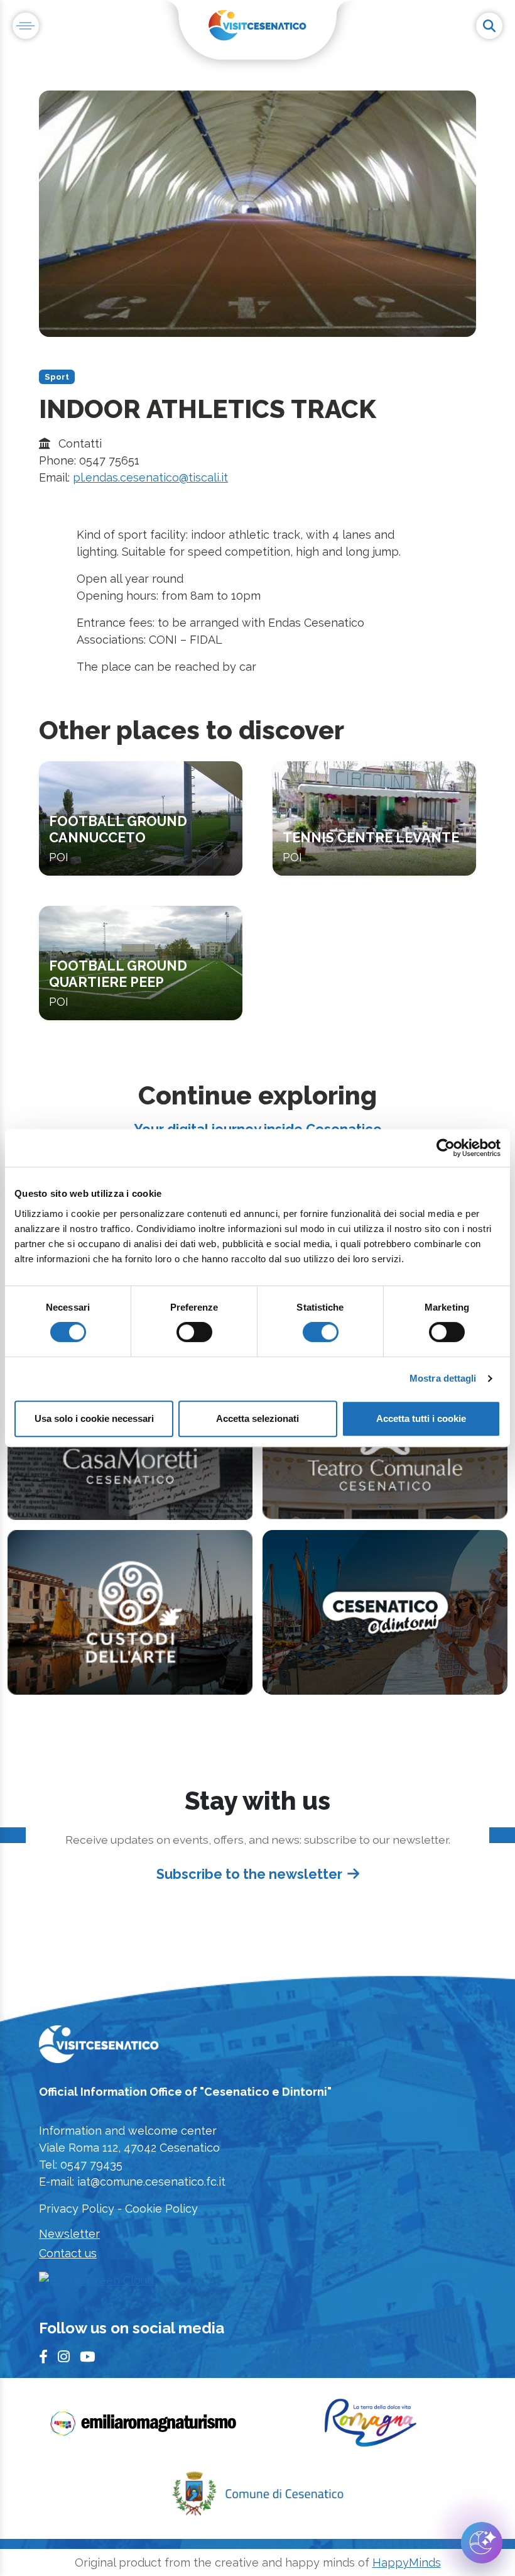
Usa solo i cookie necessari (94, 1418)
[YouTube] (87, 2358)
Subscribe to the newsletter (249, 1874)
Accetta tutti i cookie (421, 1418)
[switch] (194, 1332)
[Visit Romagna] (371, 2427)
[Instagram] (64, 2358)
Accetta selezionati (257, 1418)
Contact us (68, 2253)
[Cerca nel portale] (489, 26)
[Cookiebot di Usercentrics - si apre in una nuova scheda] (446, 1148)
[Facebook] (43, 2358)
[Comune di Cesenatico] (257, 2497)
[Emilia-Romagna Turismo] (144, 2427)
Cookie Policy (161, 2209)
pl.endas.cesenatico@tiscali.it (150, 477)
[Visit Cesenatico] (99, 2048)
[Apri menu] (26, 26)
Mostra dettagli (443, 1378)
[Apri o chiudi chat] (482, 2543)
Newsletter (69, 2234)
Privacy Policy (77, 2209)
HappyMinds (407, 2562)
